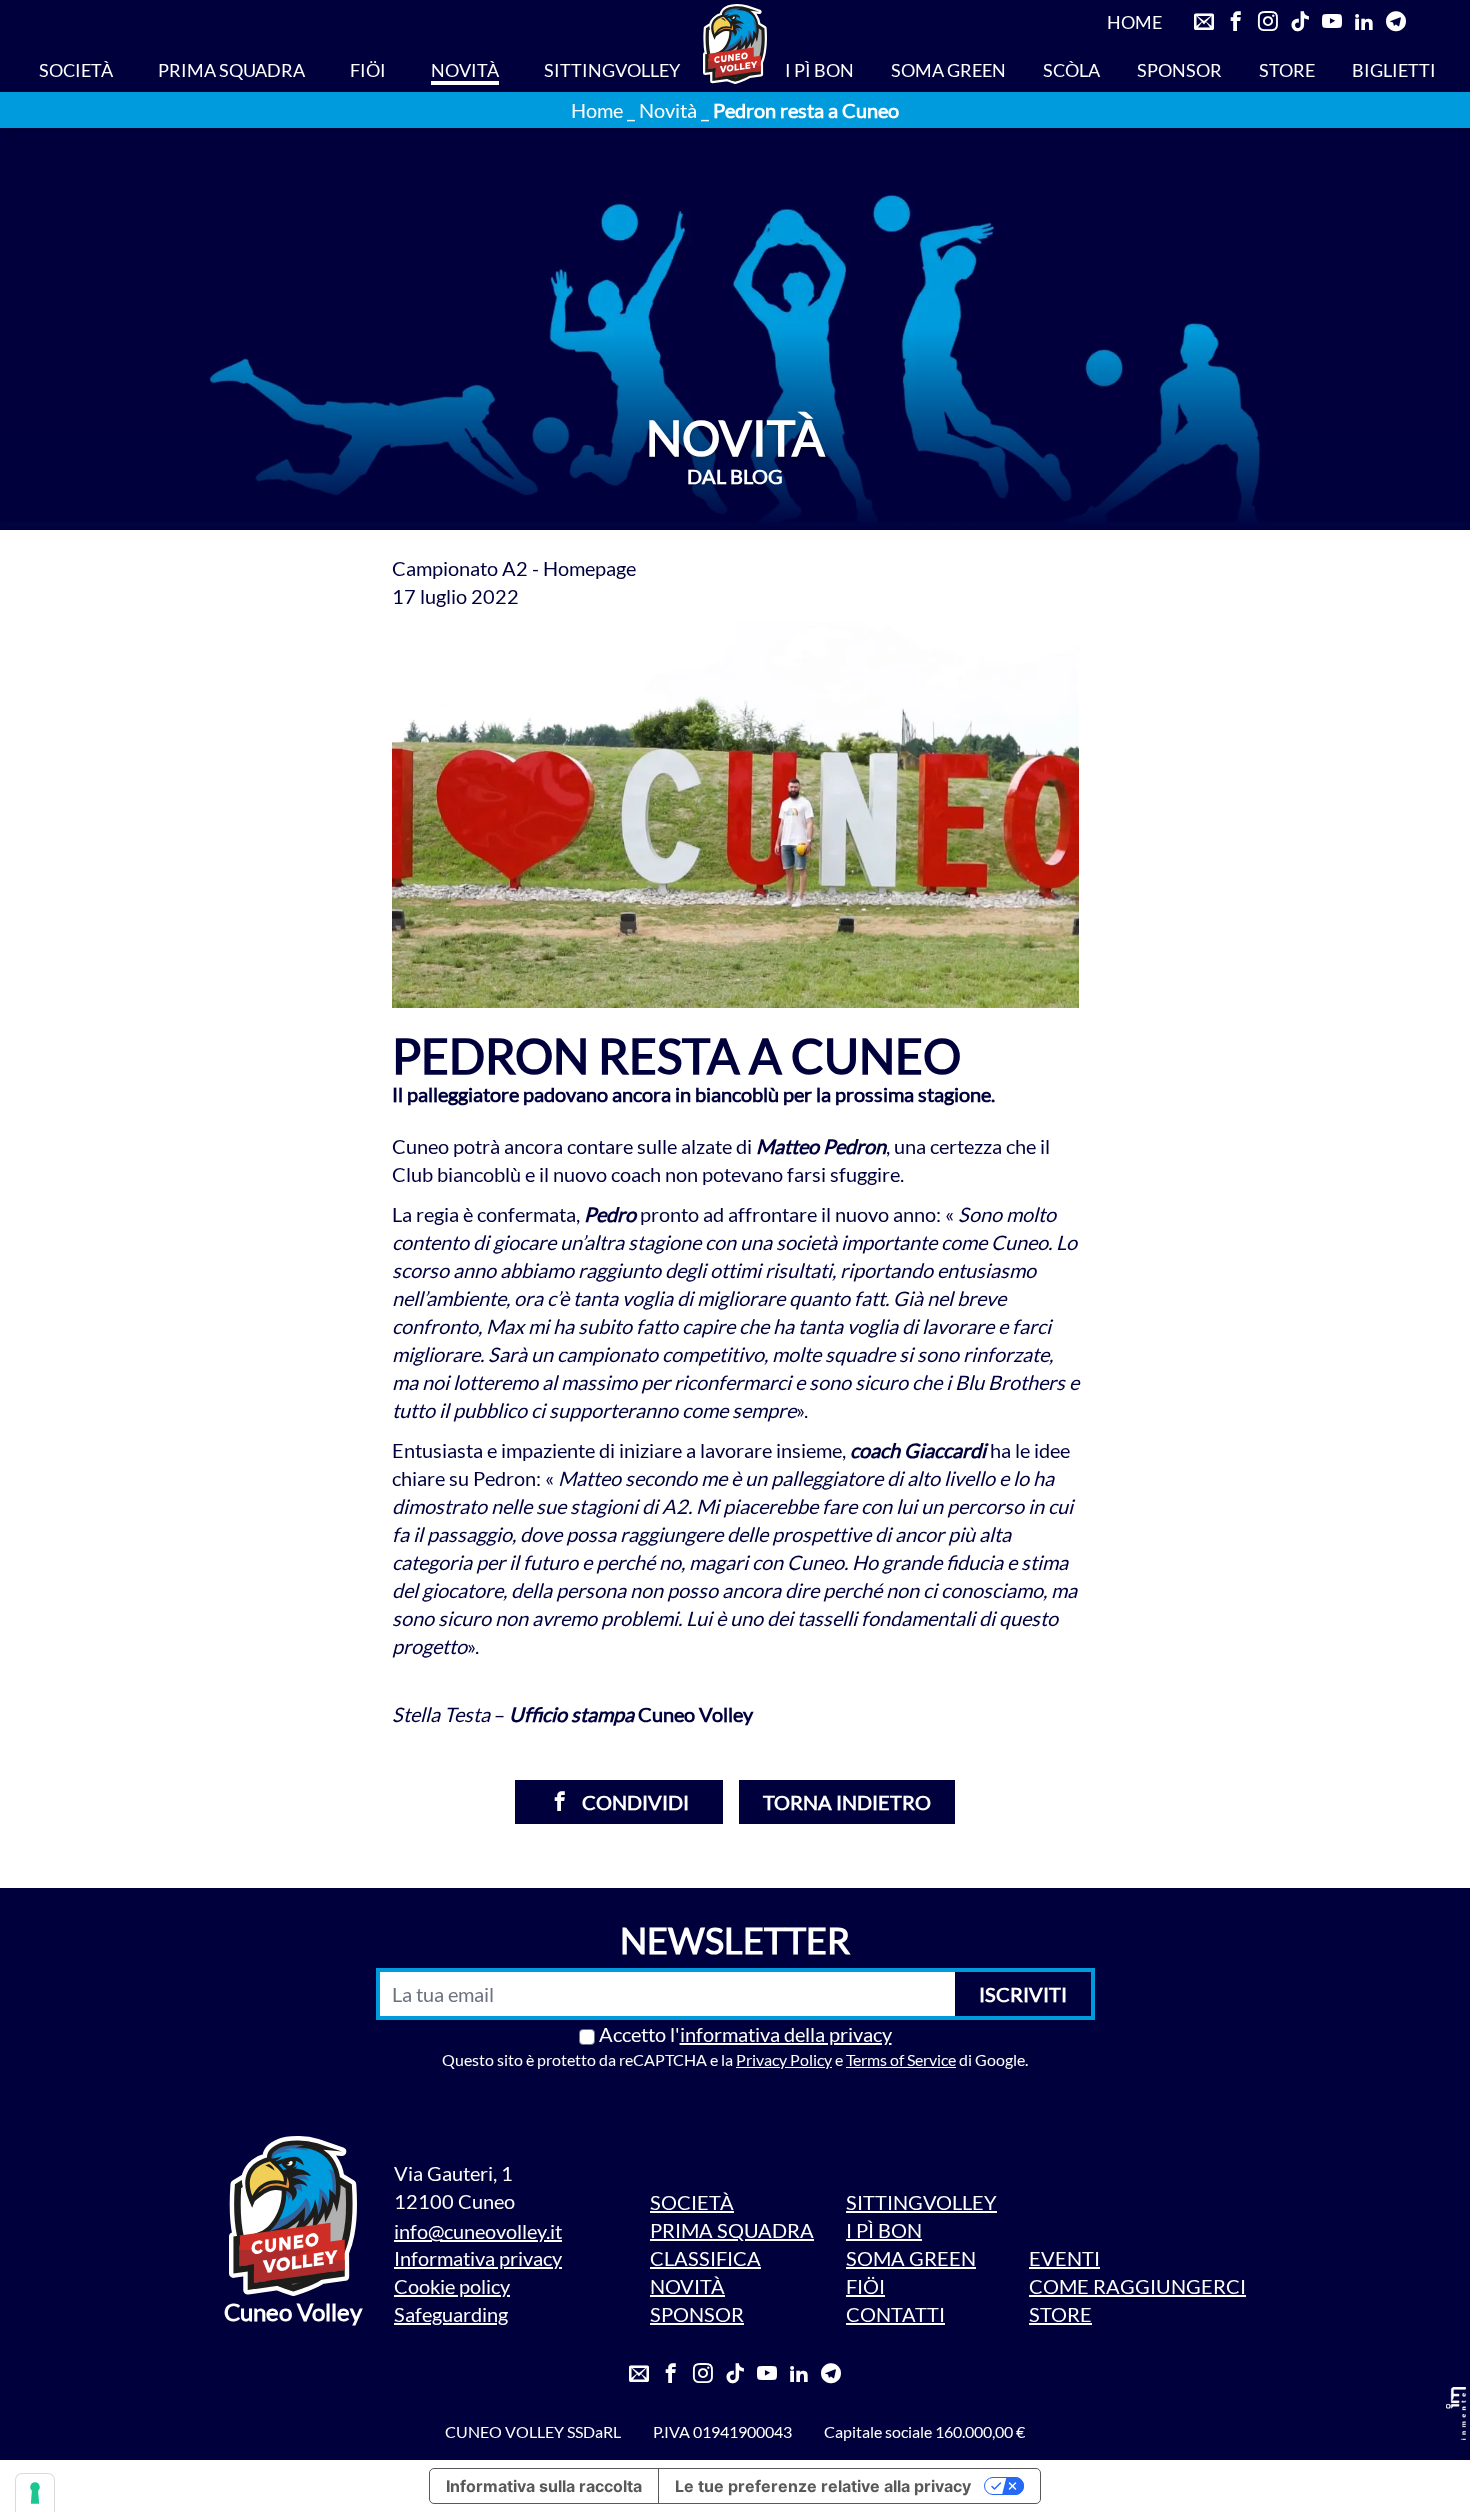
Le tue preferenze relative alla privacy (823, 2486)
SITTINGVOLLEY (612, 70)
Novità (668, 110)
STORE (1287, 70)
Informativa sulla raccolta (544, 2486)
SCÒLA (1071, 70)
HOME (1134, 22)
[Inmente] (1456, 2413)
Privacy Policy (784, 2059)
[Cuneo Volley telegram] (1396, 22)
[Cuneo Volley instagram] (1268, 22)
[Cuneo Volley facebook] (1236, 22)
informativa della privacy (786, 2034)
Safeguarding (451, 2314)
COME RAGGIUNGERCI (1137, 2286)
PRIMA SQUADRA (231, 70)
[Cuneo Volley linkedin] (1364, 22)
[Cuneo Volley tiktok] (1300, 22)
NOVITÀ (465, 70)
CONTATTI (895, 2314)
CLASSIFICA (705, 2258)
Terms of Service (901, 2059)
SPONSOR (1179, 70)
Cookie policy (452, 2286)
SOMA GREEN (948, 70)
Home (597, 110)
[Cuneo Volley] (735, 44)
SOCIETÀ (76, 70)
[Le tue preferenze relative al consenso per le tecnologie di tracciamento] (35, 2493)
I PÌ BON (819, 70)
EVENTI (1064, 2258)
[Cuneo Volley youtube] (1332, 22)
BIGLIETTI (1394, 70)
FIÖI (368, 70)
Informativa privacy (478, 2258)
